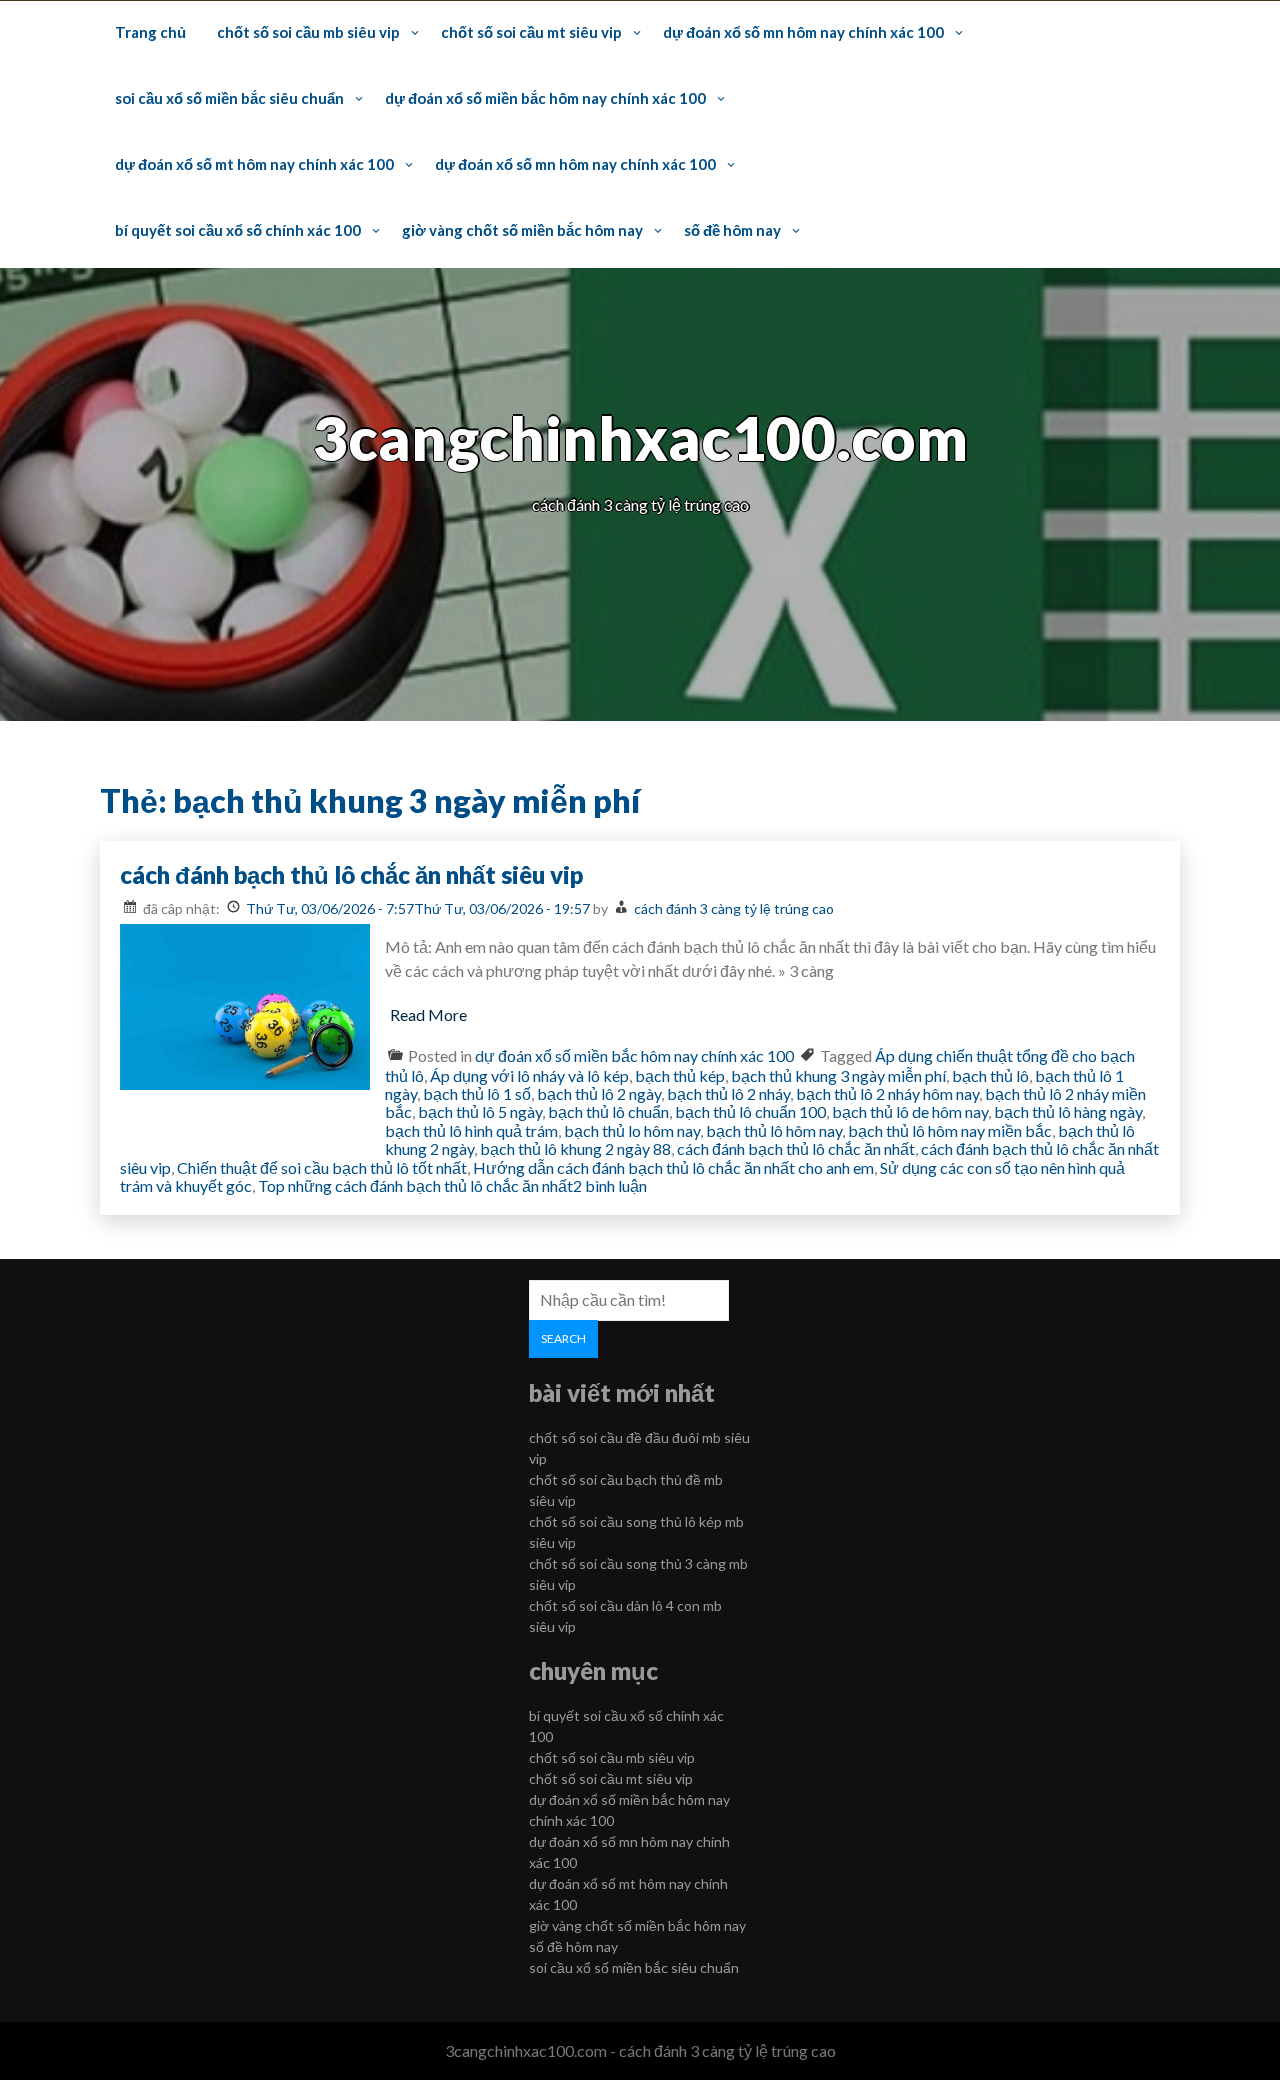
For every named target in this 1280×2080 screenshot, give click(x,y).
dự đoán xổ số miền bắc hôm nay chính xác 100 (545, 98)
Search (563, 1338)
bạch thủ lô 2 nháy (728, 1093)
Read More (428, 1014)
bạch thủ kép (680, 1075)
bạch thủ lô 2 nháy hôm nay (887, 1093)
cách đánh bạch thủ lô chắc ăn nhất (796, 1148)
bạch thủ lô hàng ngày (1068, 1111)
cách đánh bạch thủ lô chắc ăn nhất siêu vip (351, 874)
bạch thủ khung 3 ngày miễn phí (838, 1075)
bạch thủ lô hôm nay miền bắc (950, 1130)
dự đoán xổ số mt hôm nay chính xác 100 (254, 164)
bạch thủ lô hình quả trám (471, 1130)
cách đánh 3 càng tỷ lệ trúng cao (734, 908)
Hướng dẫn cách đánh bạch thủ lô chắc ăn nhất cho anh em (673, 1167)
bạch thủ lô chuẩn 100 (750, 1111)
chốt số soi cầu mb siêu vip (308, 32)
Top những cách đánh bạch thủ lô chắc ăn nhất (415, 1185)
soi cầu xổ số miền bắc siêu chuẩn (229, 98)
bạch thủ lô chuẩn (608, 1111)
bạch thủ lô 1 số (477, 1093)
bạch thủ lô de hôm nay (910, 1111)
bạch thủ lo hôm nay (632, 1130)
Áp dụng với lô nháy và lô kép (529, 1075)
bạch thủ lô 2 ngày (599, 1093)
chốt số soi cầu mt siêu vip (531, 32)
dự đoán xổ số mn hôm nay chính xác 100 (803, 32)
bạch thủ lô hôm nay (774, 1130)
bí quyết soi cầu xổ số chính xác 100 (238, 230)
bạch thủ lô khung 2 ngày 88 (575, 1148)
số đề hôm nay (732, 230)
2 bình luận (610, 1185)
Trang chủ (150, 32)
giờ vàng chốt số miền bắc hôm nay (522, 230)
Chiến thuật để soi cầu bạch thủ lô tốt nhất (322, 1167)
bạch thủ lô (990, 1075)
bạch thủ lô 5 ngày (480, 1111)
